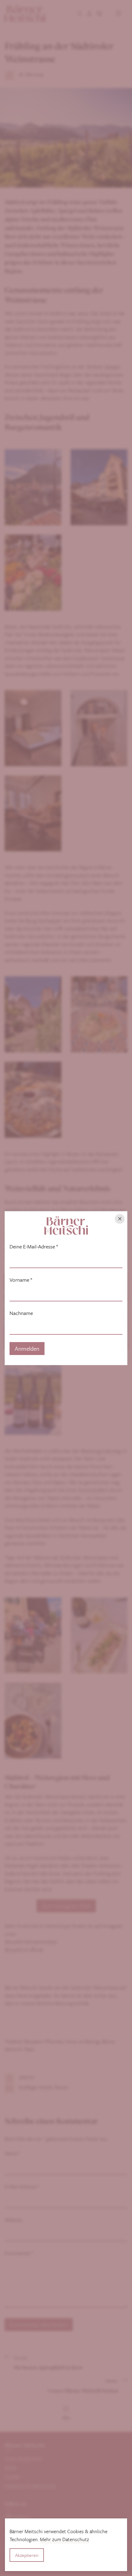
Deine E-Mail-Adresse (34, 1247)
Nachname (21, 1313)
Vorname (21, 1280)
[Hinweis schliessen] (120, 1219)
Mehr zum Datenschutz (64, 2539)
